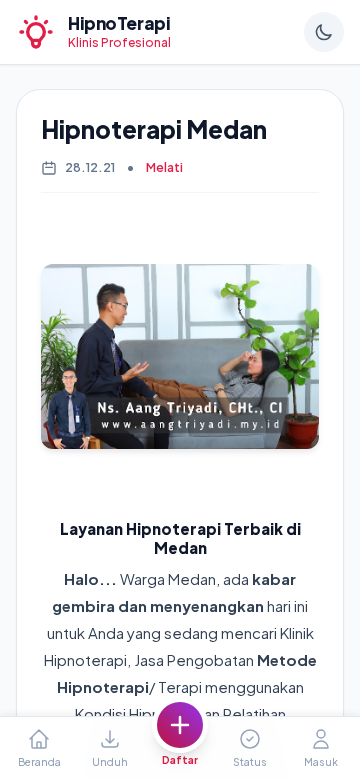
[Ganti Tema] (324, 32)
